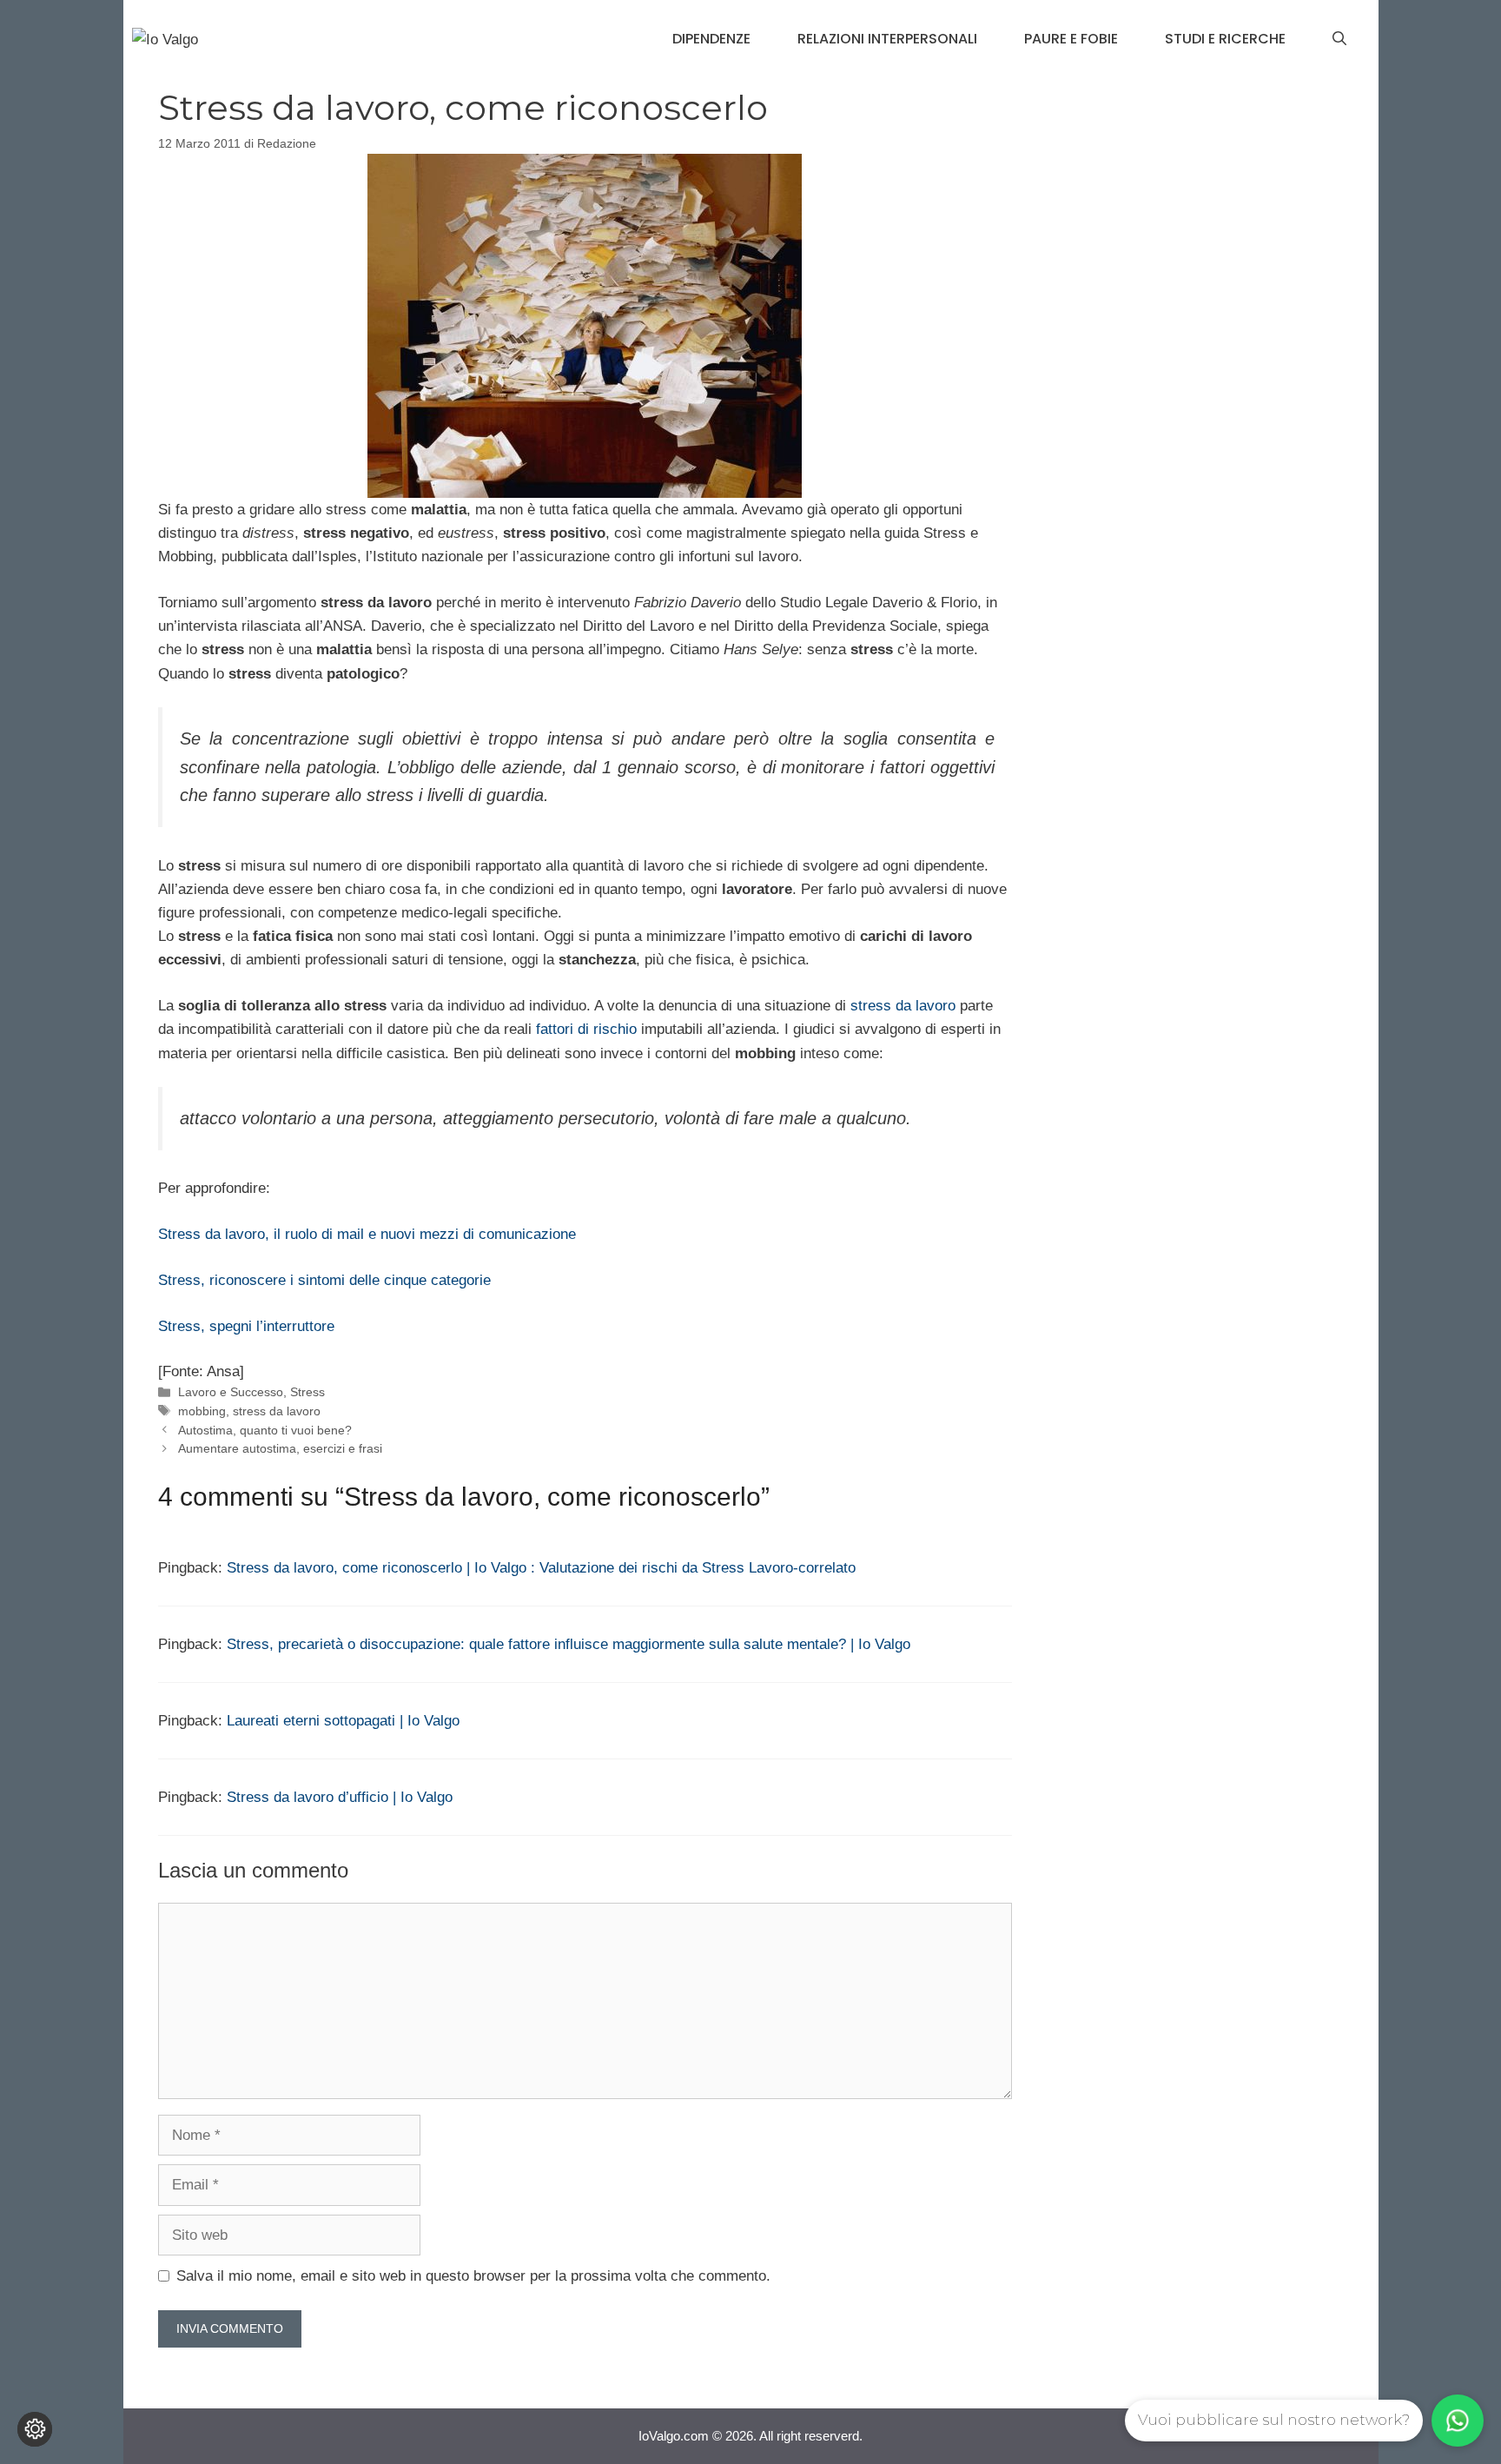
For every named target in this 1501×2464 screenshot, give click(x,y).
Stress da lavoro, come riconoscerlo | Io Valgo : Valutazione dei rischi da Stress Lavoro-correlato (541, 1568)
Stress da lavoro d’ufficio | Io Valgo (340, 1797)
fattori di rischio (586, 1029)
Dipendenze (711, 39)
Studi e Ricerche (1225, 39)
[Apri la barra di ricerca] (1339, 39)
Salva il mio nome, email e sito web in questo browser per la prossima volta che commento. (473, 2276)
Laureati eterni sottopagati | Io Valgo (343, 1721)
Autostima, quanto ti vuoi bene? (265, 1430)
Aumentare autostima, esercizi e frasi (280, 1448)
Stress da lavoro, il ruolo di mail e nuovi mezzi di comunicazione (367, 1234)
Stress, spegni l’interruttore (246, 1326)
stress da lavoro (903, 1006)
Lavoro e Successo (231, 1392)
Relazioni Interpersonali (887, 39)
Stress (307, 1392)
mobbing (202, 1411)
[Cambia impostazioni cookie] (35, 2429)
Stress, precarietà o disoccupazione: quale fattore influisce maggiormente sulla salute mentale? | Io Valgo (569, 1644)
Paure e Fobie (1071, 39)
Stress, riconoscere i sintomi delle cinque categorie (324, 1280)
